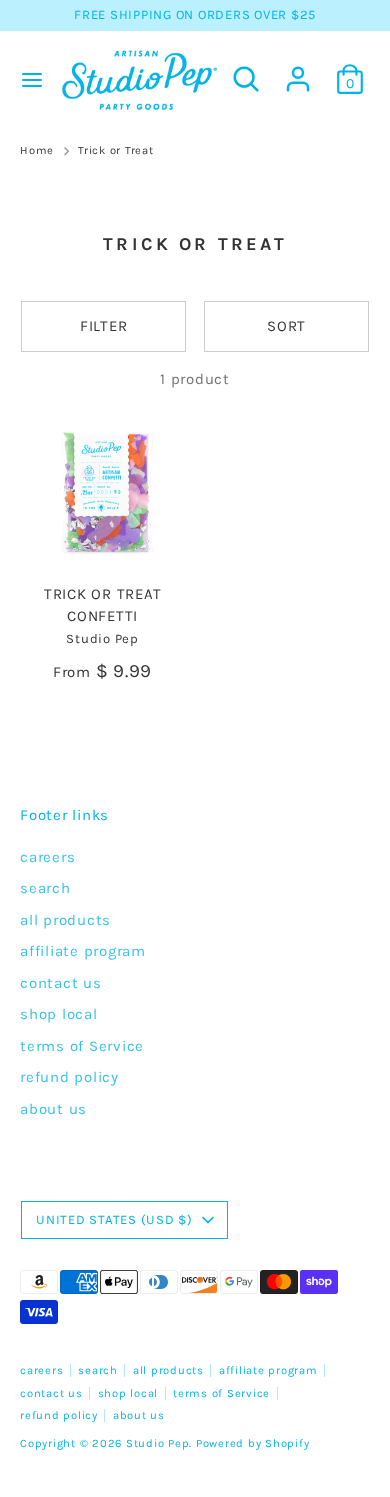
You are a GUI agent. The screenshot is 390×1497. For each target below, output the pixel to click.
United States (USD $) (114, 1219)
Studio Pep (158, 1443)
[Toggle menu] (28, 79)
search (45, 888)
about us (53, 1109)
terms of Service (82, 1046)
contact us (61, 983)
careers (47, 857)
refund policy (69, 1077)
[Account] (298, 70)
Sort (286, 326)
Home (37, 150)
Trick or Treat (116, 150)
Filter (104, 326)
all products (65, 920)
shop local (59, 1014)
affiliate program (83, 951)
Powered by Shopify (253, 1443)
